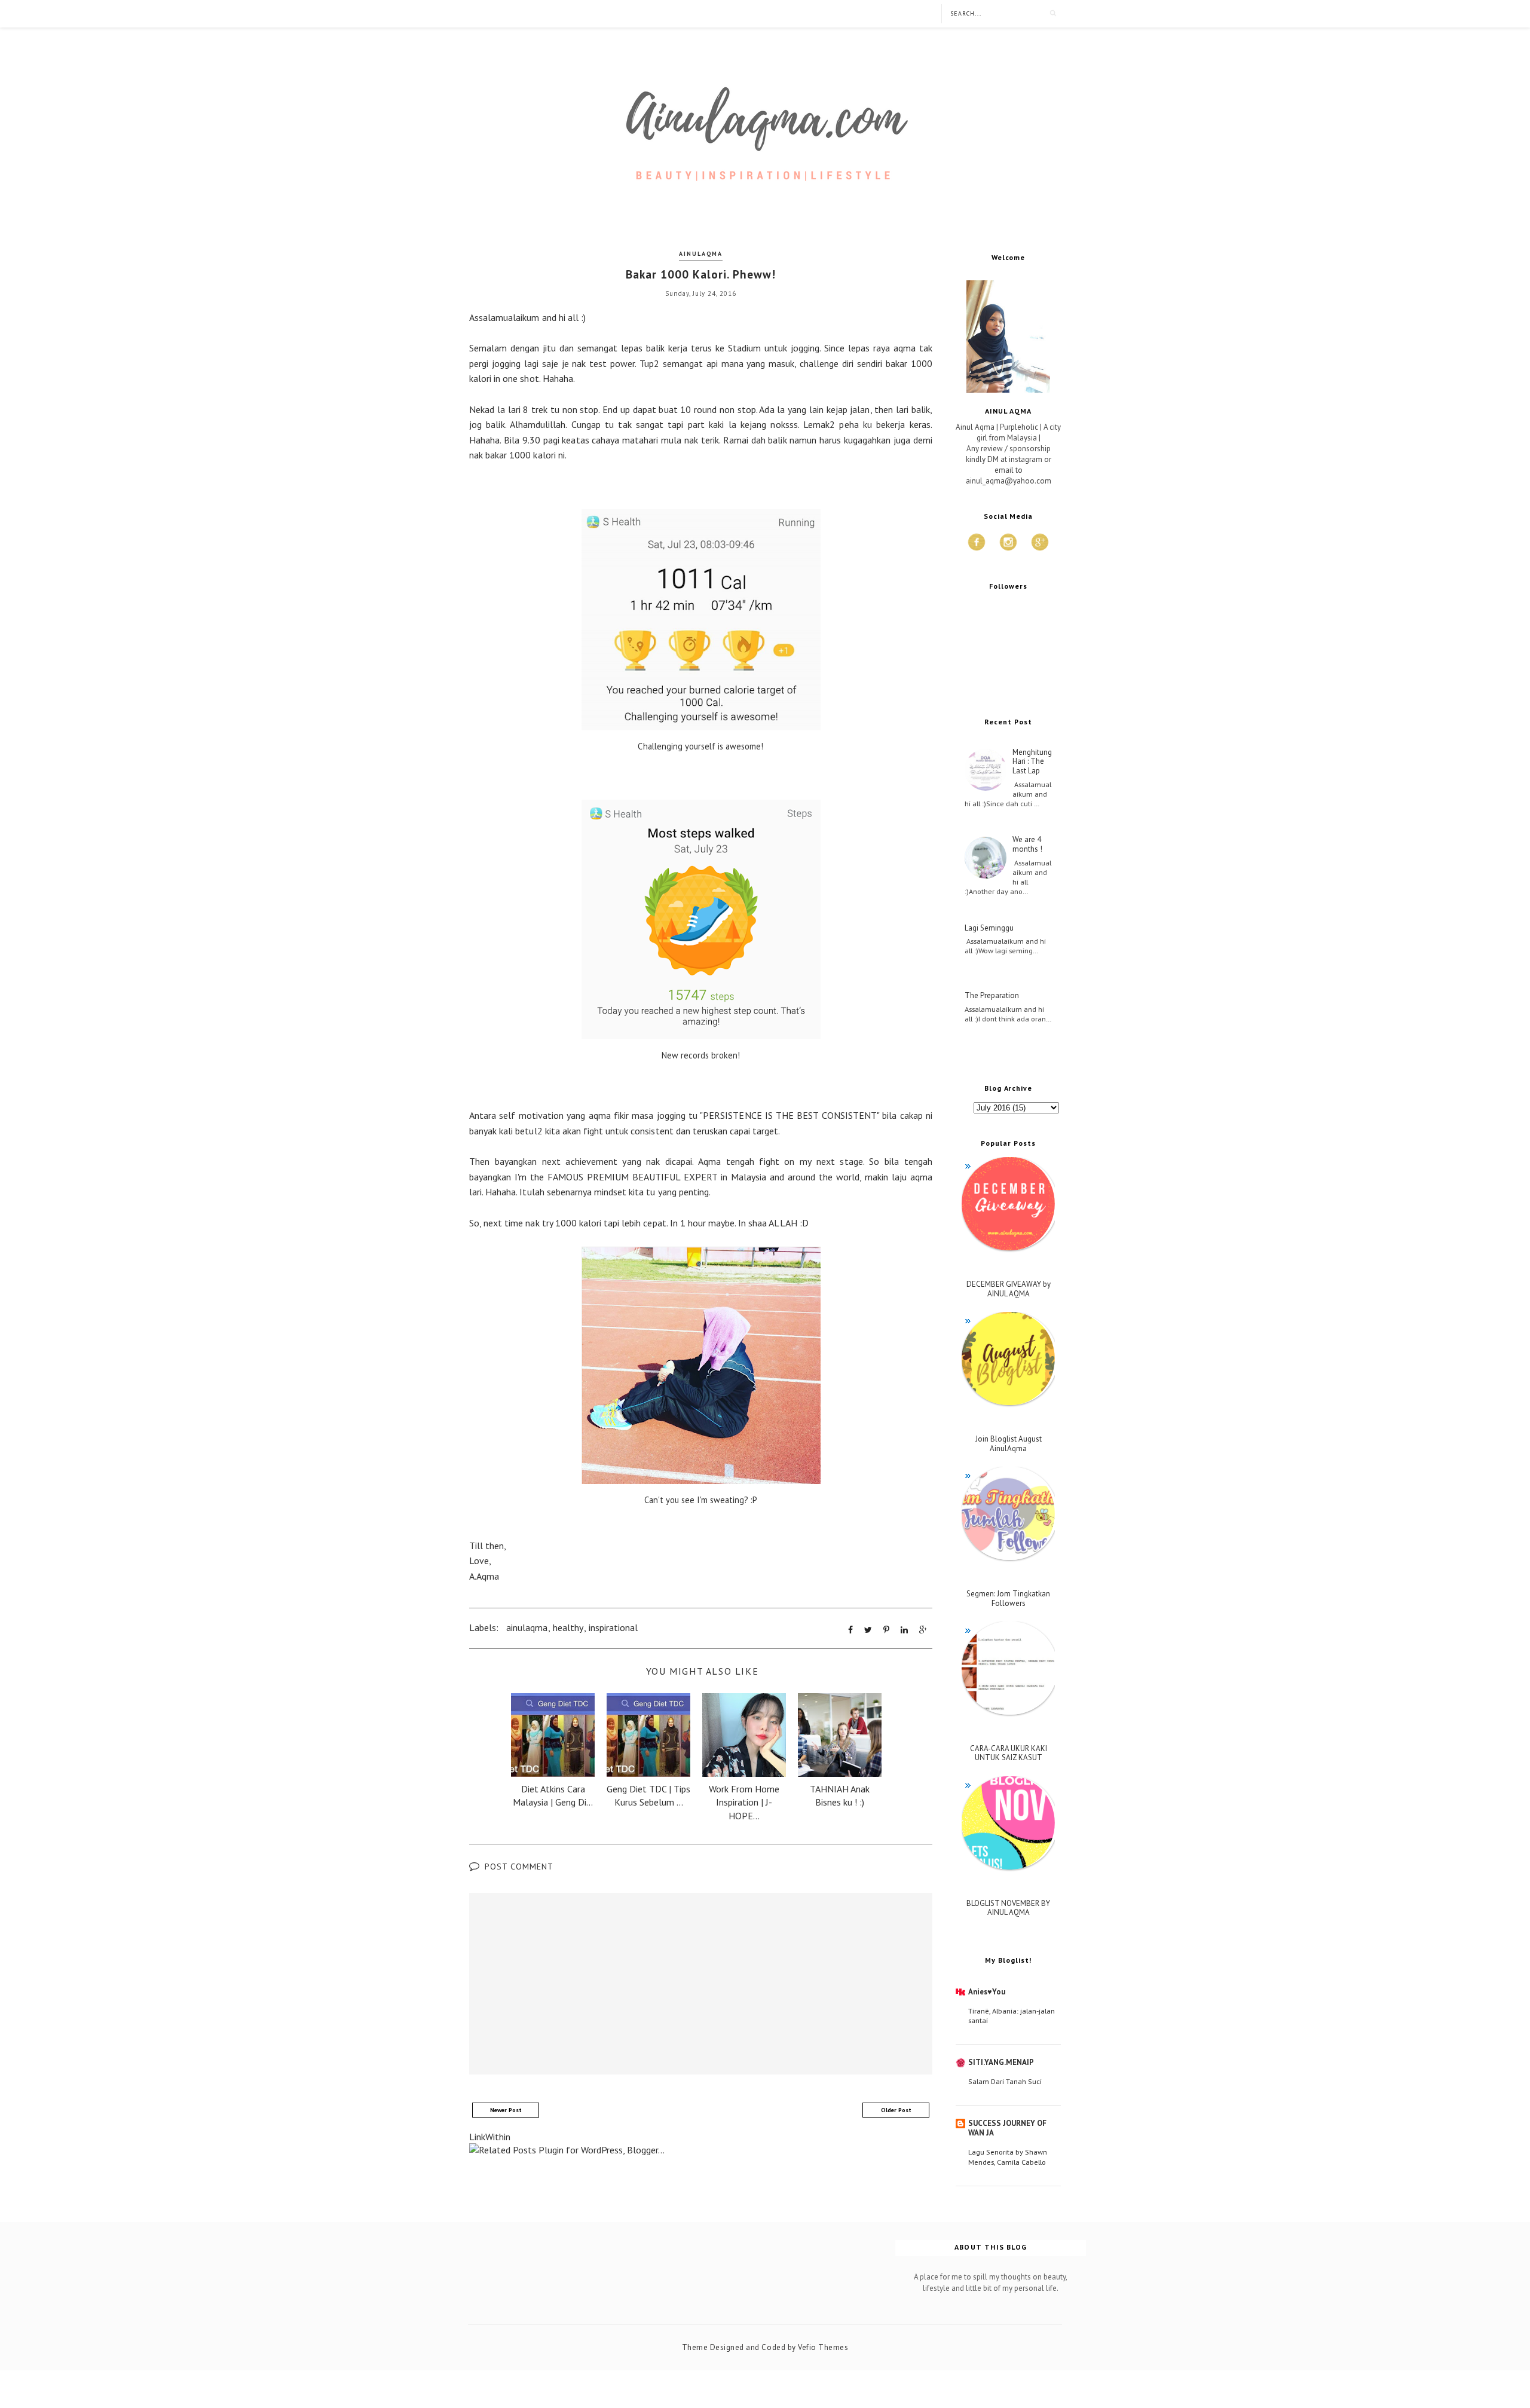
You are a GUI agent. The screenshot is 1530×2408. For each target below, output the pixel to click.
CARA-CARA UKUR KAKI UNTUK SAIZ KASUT (1009, 1753)
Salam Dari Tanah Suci (1005, 2081)
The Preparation (992, 996)
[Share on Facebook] (850, 1630)
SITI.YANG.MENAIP (1001, 2062)
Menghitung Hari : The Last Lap (1032, 762)
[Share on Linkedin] (904, 1630)
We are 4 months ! (1027, 844)
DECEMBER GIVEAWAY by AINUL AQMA (1009, 1289)
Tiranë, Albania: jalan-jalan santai (1012, 2015)
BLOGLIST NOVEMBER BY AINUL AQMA (1008, 1908)
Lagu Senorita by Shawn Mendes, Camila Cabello (1008, 2156)
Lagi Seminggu (989, 928)
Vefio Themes (823, 2347)
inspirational (613, 1627)
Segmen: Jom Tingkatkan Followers (1008, 1598)
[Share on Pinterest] (886, 1630)
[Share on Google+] (923, 1630)
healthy (568, 1627)
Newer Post (506, 2110)
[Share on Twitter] (868, 1630)
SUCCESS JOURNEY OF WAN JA (1007, 2128)
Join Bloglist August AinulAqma (1009, 1444)
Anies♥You (987, 1992)
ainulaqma (701, 254)
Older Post (896, 2110)
